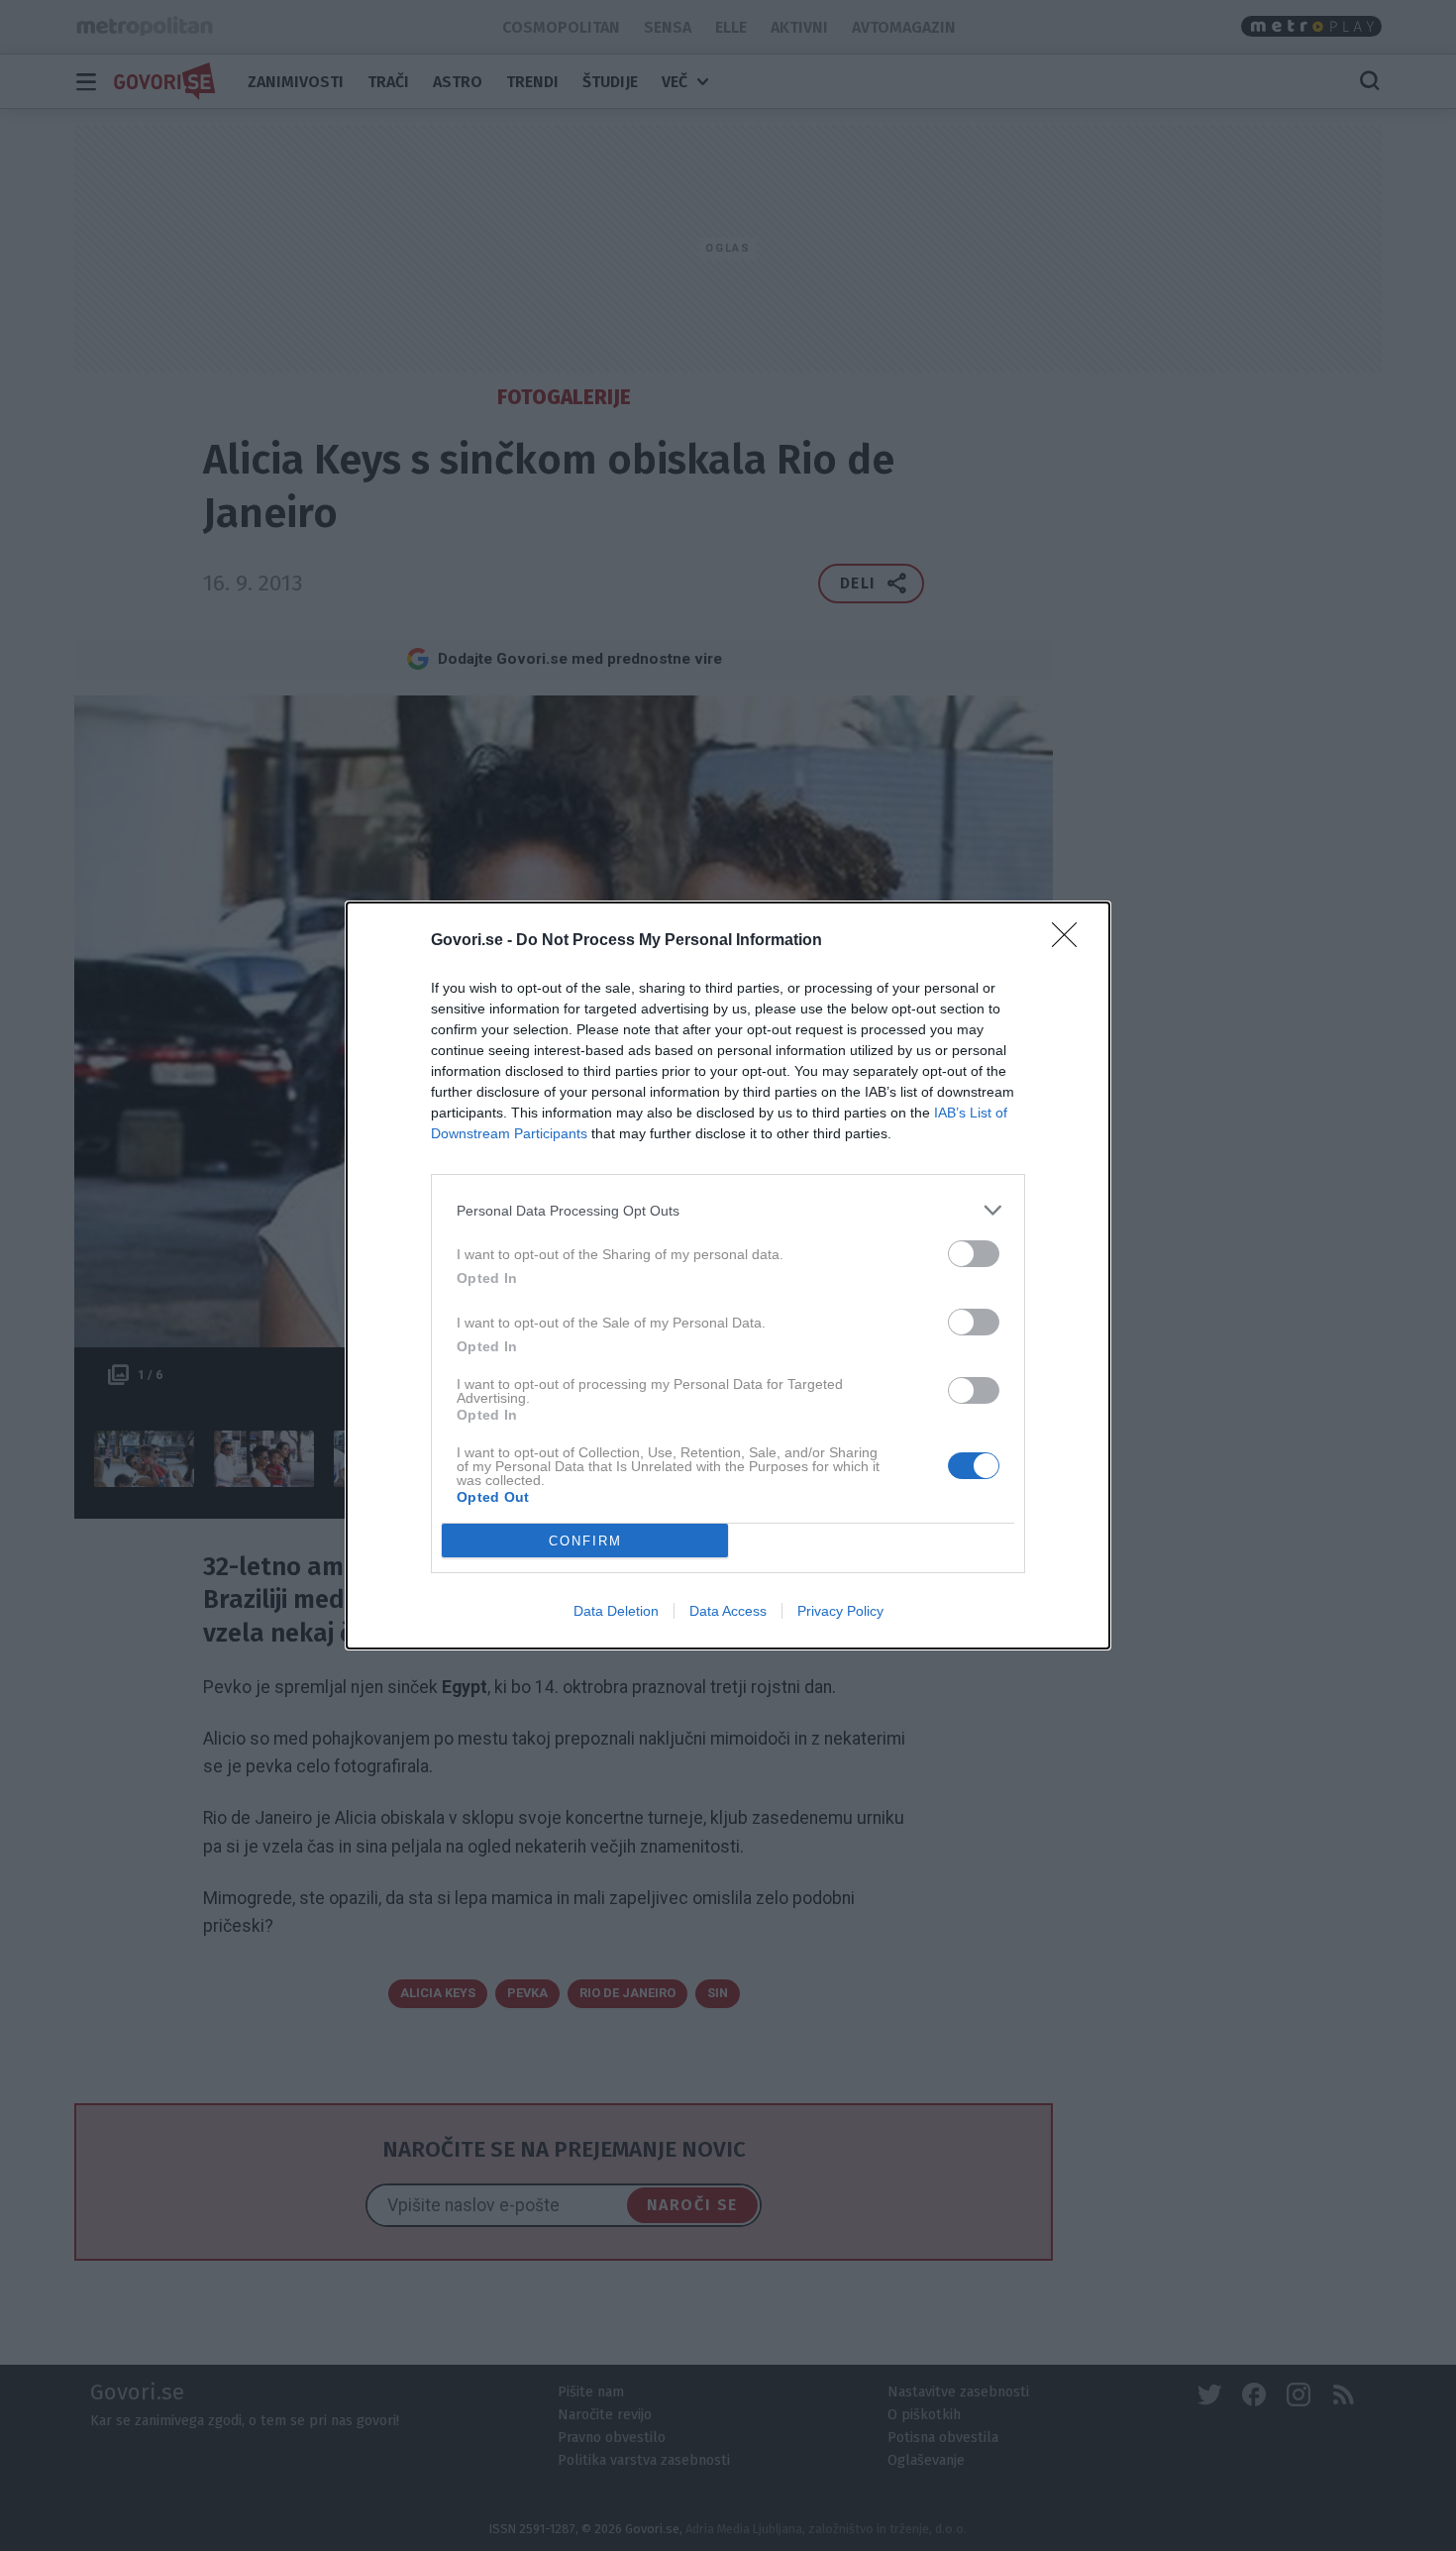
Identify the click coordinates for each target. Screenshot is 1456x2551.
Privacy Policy (840, 1611)
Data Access (728, 1611)
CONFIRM (585, 1541)
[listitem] (728, 1210)
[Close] (1071, 941)
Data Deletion (616, 1611)
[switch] (974, 1254)
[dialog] (728, 1275)
